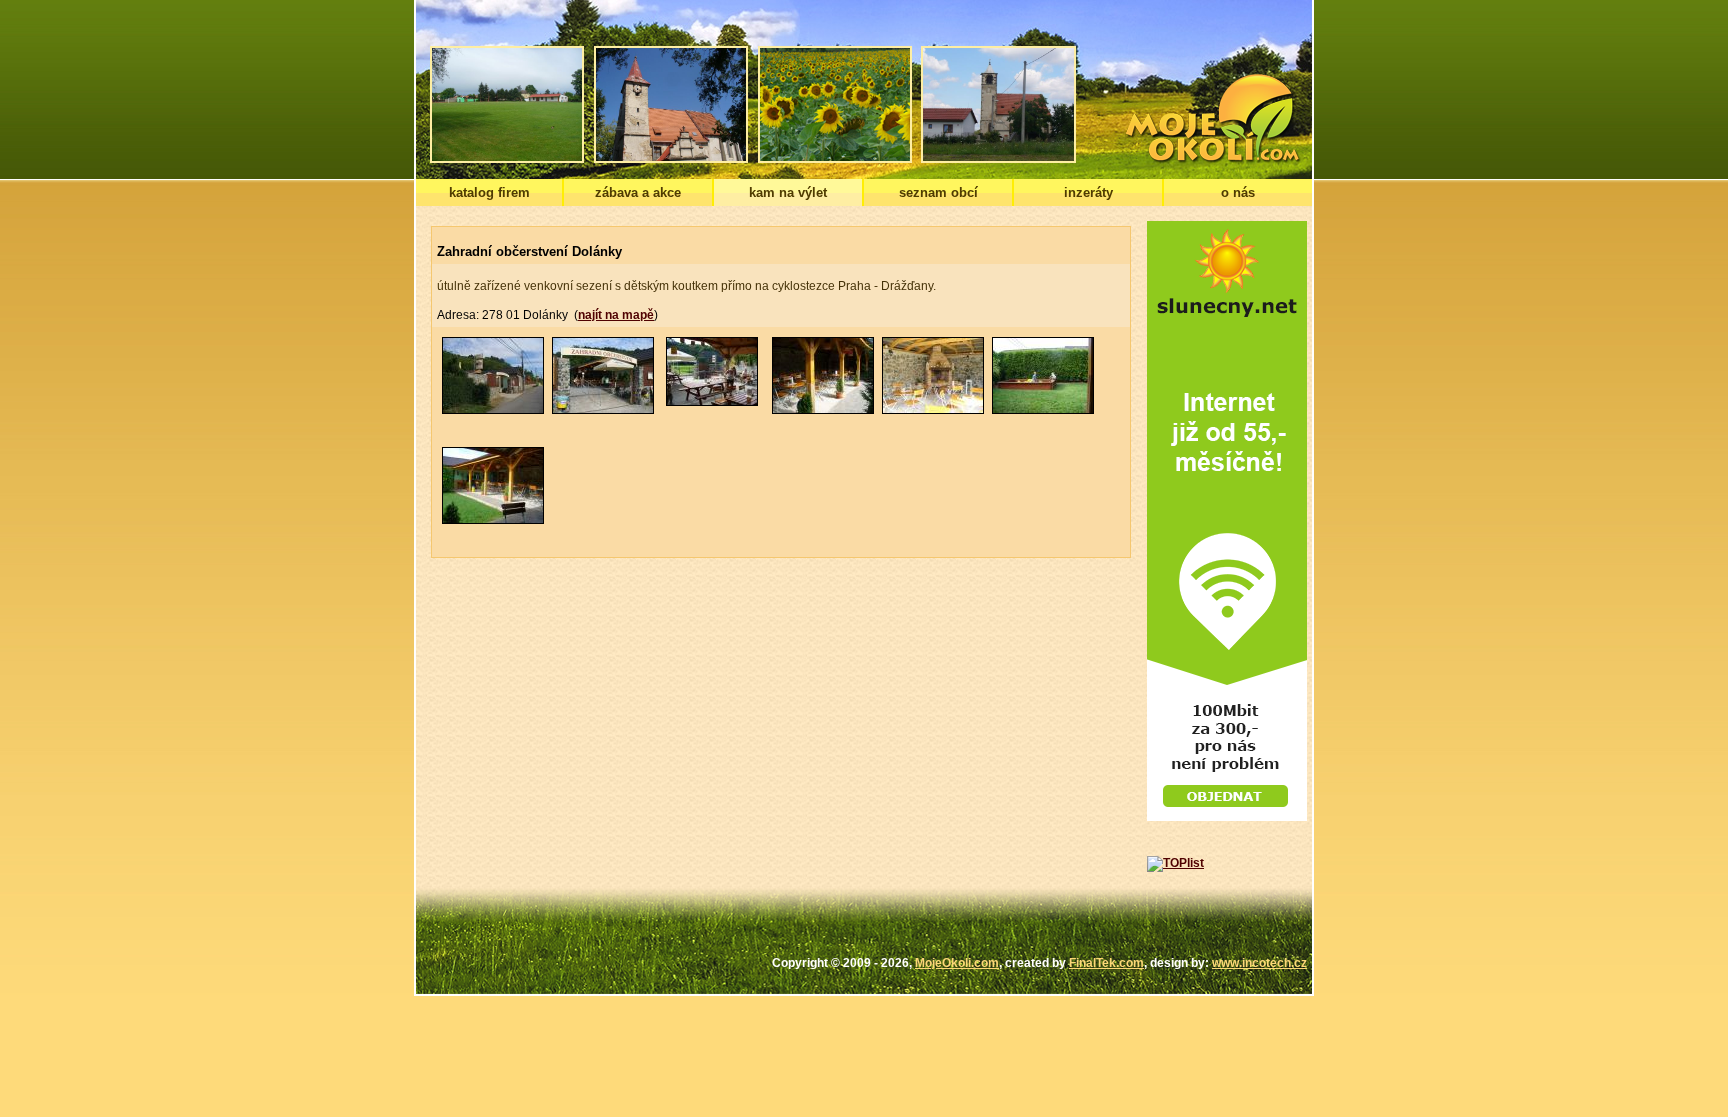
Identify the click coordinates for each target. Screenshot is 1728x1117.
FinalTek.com (1106, 963)
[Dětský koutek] (1043, 410)
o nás (1238, 192)
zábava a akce (638, 192)
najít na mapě (616, 315)
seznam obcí (938, 192)
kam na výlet (788, 192)
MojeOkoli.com (957, 963)
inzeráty (1088, 192)
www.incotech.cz (1259, 963)
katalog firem (489, 192)
